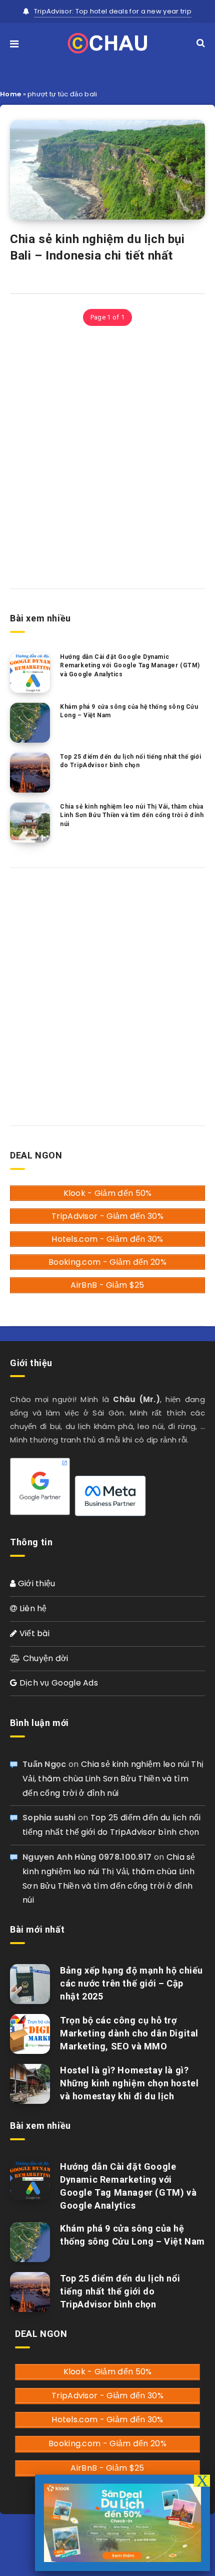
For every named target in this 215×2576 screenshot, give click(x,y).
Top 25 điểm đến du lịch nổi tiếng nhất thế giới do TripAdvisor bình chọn (130, 761)
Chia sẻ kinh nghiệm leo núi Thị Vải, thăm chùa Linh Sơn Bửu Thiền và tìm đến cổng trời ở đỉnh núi (132, 815)
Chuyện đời (44, 1658)
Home (10, 94)
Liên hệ (32, 1608)
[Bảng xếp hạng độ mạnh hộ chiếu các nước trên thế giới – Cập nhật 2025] (30, 1984)
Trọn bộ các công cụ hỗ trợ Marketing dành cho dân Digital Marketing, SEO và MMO (129, 2033)
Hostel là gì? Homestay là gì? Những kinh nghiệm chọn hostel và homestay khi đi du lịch (129, 2083)
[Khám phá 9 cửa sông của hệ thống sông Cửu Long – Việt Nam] (30, 723)
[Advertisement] (107, 456)
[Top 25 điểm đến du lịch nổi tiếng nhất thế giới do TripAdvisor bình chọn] (30, 773)
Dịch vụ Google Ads (57, 1683)
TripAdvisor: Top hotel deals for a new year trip (113, 11)
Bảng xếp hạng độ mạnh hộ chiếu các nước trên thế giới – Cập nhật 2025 (131, 1983)
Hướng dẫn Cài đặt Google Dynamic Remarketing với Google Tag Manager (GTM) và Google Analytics (130, 666)
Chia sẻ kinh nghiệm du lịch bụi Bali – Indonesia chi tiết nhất (97, 247)
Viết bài (33, 1633)
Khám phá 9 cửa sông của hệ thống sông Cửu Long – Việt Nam (129, 711)
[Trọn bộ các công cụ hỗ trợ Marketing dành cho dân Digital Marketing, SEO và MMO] (30, 2034)
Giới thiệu (35, 1583)
